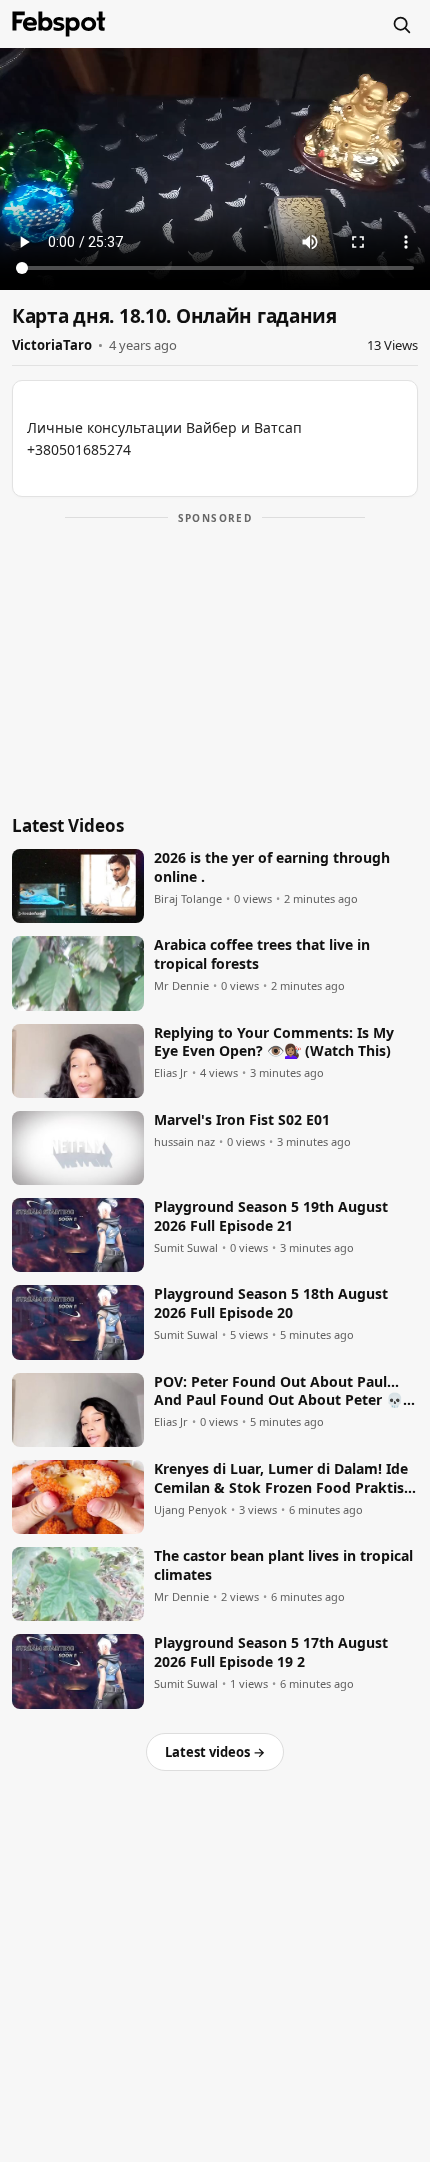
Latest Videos (68, 825)
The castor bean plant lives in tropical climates (283, 1565)
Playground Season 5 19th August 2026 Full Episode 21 (271, 1216)
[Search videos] (401, 24)
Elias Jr (171, 1073)
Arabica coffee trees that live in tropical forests (262, 954)
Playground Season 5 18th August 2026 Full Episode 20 (271, 1303)
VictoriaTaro (52, 345)
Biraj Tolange (188, 899)
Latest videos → (215, 1752)
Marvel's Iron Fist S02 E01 (242, 1120)
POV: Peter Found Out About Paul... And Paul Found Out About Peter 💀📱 (278, 1392)
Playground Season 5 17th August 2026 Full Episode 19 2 (271, 1652)
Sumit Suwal (186, 1248)
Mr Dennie (181, 986)
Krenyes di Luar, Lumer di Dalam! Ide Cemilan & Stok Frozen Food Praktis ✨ (281, 1479)
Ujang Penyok (190, 1510)
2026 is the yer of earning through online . (272, 867)
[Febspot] (59, 24)
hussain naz (184, 1142)
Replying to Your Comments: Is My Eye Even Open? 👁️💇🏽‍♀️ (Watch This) (274, 1042)
